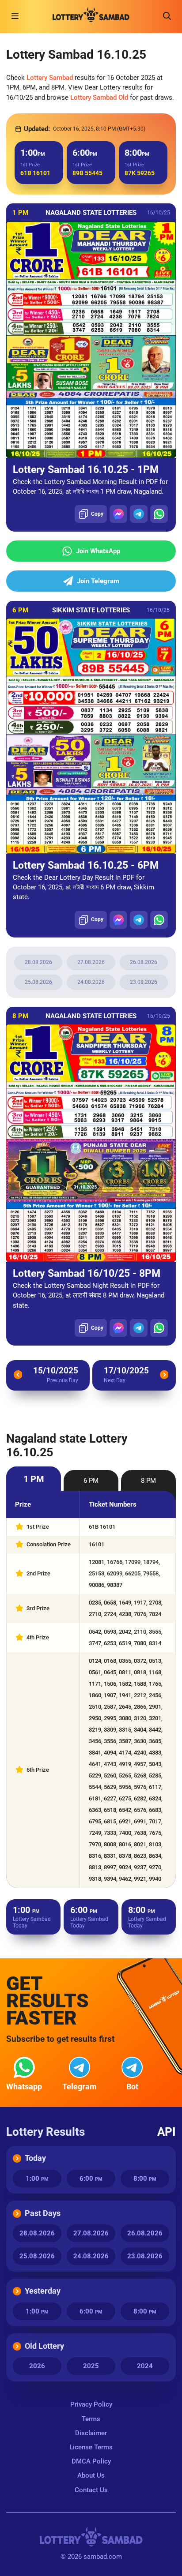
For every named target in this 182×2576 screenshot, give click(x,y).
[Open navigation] (15, 16)
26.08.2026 (144, 962)
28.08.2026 (38, 962)
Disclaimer (91, 2433)
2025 (91, 2366)
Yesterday (43, 2291)
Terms (91, 2419)
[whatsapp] (159, 514)
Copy (97, 514)
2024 (145, 2366)
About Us (91, 2475)
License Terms (91, 2447)
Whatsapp (24, 2087)
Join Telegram (98, 581)
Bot (132, 2087)
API (167, 2132)
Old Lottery (44, 2346)
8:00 (145, 2179)
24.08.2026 (91, 982)
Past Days (43, 2213)
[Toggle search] (167, 16)
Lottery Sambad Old (99, 97)
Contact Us (91, 2490)
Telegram (80, 2087)
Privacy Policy (91, 2404)
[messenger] (118, 514)
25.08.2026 (38, 982)
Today (35, 2158)
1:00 (37, 2179)
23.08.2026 (144, 982)
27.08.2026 (91, 962)
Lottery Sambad (50, 78)
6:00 (91, 2179)
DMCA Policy (91, 2461)
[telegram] (139, 514)
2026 (37, 2366)
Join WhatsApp (98, 551)
